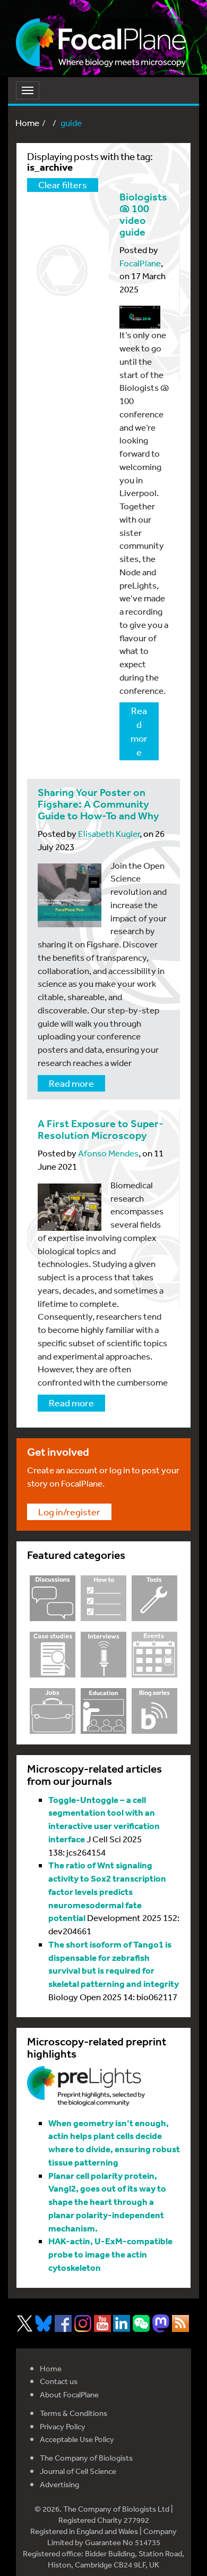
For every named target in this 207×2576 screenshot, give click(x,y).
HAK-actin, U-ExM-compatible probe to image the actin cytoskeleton (110, 2254)
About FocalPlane (69, 2394)
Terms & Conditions (74, 2413)
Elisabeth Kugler (109, 833)
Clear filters (63, 184)
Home (27, 123)
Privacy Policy (63, 2426)
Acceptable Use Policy (77, 2439)
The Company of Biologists (86, 2458)
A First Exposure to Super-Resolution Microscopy (101, 1130)
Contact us (59, 2381)
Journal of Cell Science (78, 2471)
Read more (139, 731)
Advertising (59, 2484)
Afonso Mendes (108, 1153)
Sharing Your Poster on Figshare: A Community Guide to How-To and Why (98, 804)
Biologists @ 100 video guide (143, 215)
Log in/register (69, 1512)
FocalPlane (140, 263)
